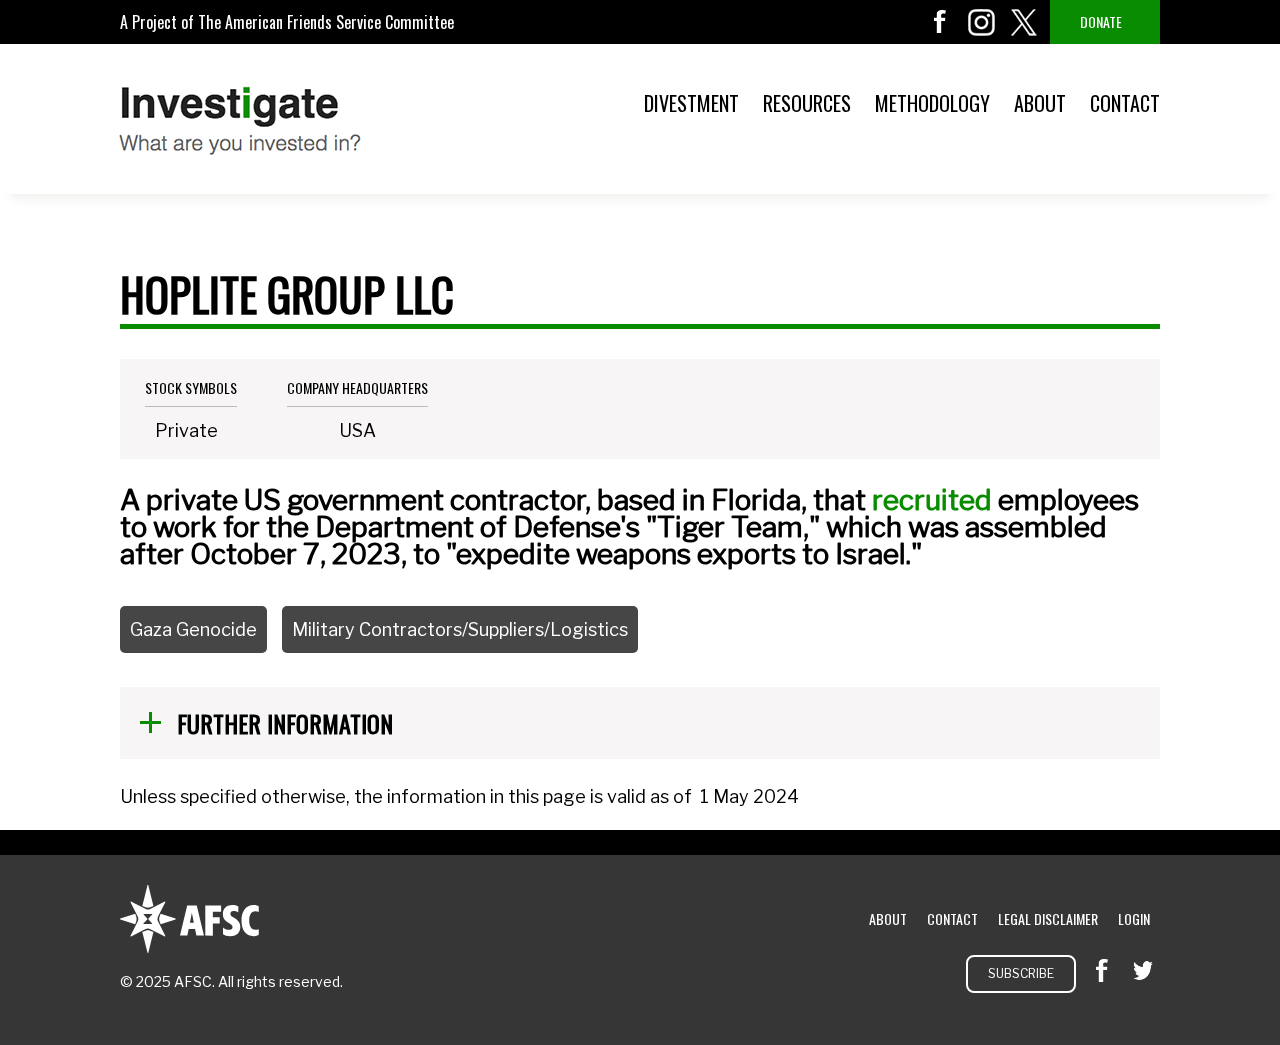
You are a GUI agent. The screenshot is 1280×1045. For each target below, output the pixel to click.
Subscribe (1021, 973)
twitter (1024, 22)
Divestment (691, 103)
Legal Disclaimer (1048, 918)
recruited (932, 500)
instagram (982, 22)
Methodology (932, 103)
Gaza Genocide (193, 629)
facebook (940, 22)
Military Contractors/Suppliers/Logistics (460, 629)
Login (1134, 918)
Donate (1101, 21)
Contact (1125, 103)
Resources (807, 103)
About (1040, 103)
